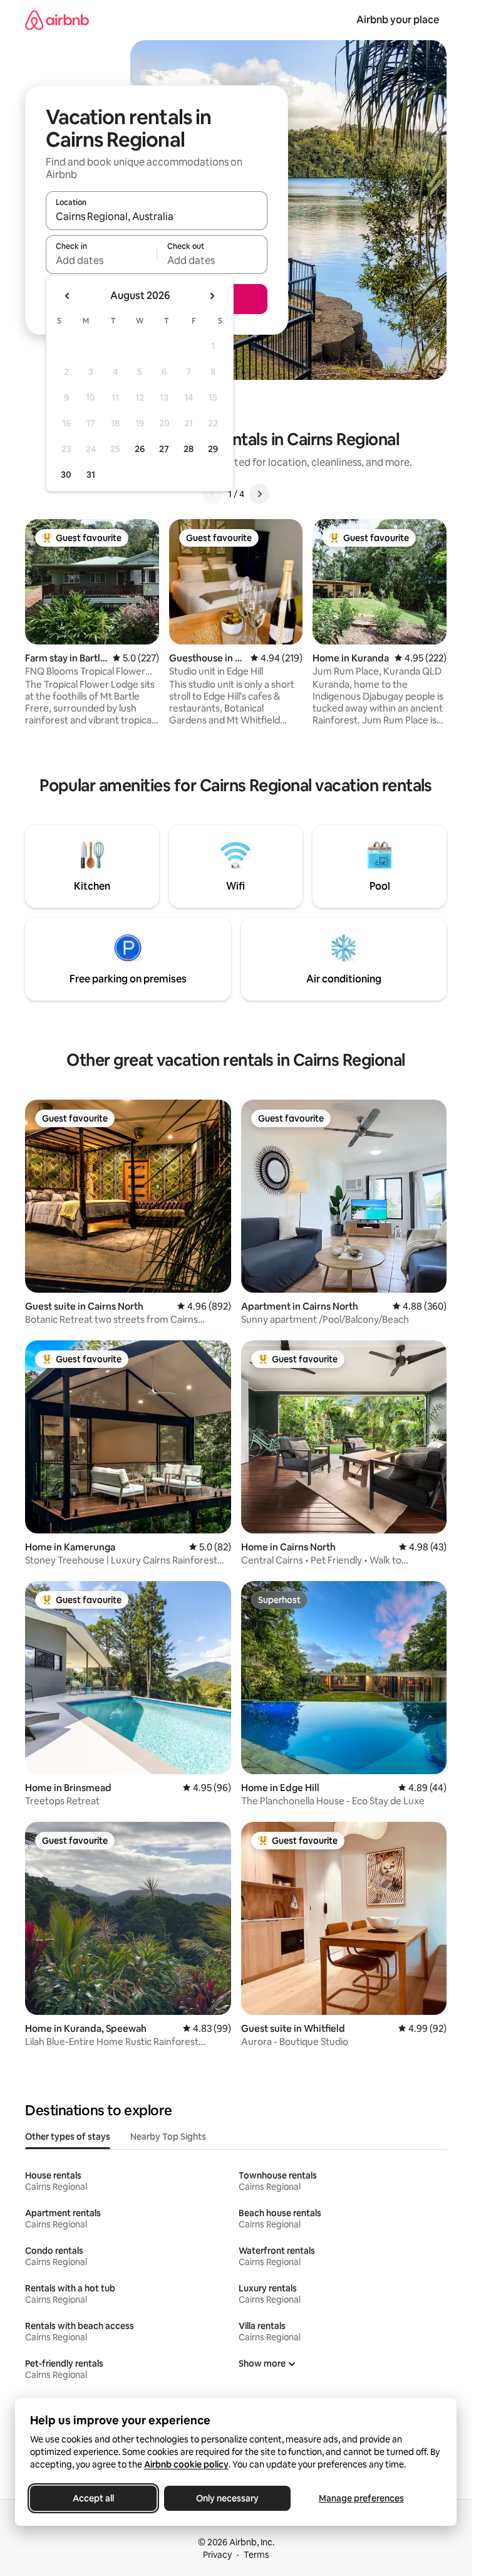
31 (91, 475)
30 (66, 475)
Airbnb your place (398, 20)
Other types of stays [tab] (68, 2137)
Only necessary (227, 2498)
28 (189, 449)
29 (213, 449)
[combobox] (157, 216)
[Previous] (213, 494)
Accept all (93, 2498)
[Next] (259, 494)
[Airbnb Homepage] (57, 20)
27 (164, 449)
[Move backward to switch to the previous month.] (68, 296)
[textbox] (101, 260)
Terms (256, 2555)
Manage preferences (361, 2498)
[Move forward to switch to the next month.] (212, 296)
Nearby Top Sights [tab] (168, 2137)
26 (140, 449)
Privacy (217, 2555)
